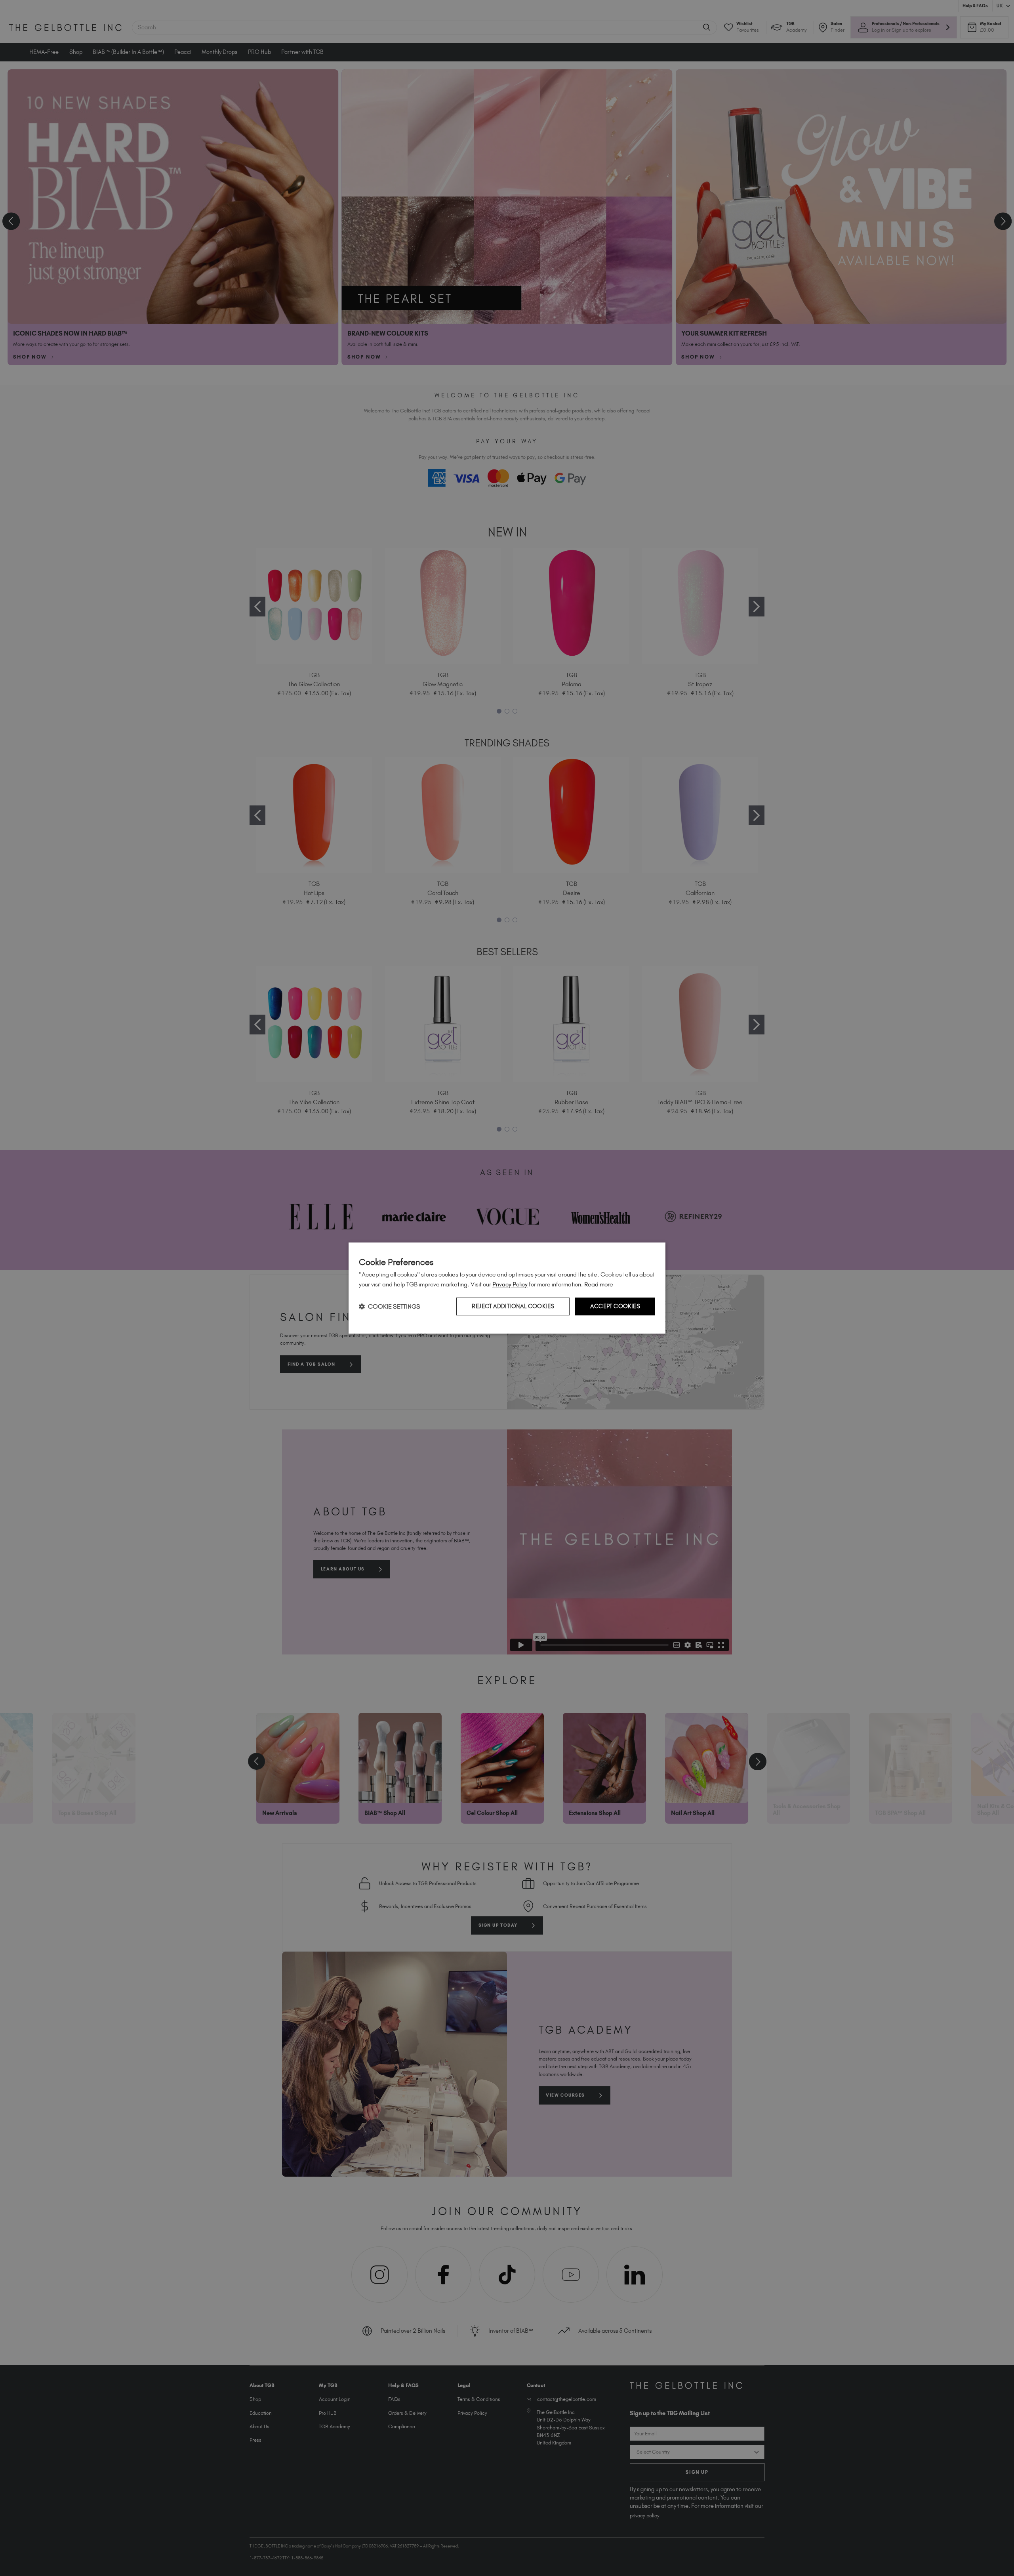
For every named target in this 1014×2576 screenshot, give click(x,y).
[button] (390, 1306)
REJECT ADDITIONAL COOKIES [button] (513, 1306)
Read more (599, 1284)
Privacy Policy (510, 1284)
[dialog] (507, 1288)
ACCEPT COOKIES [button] (615, 1306)
